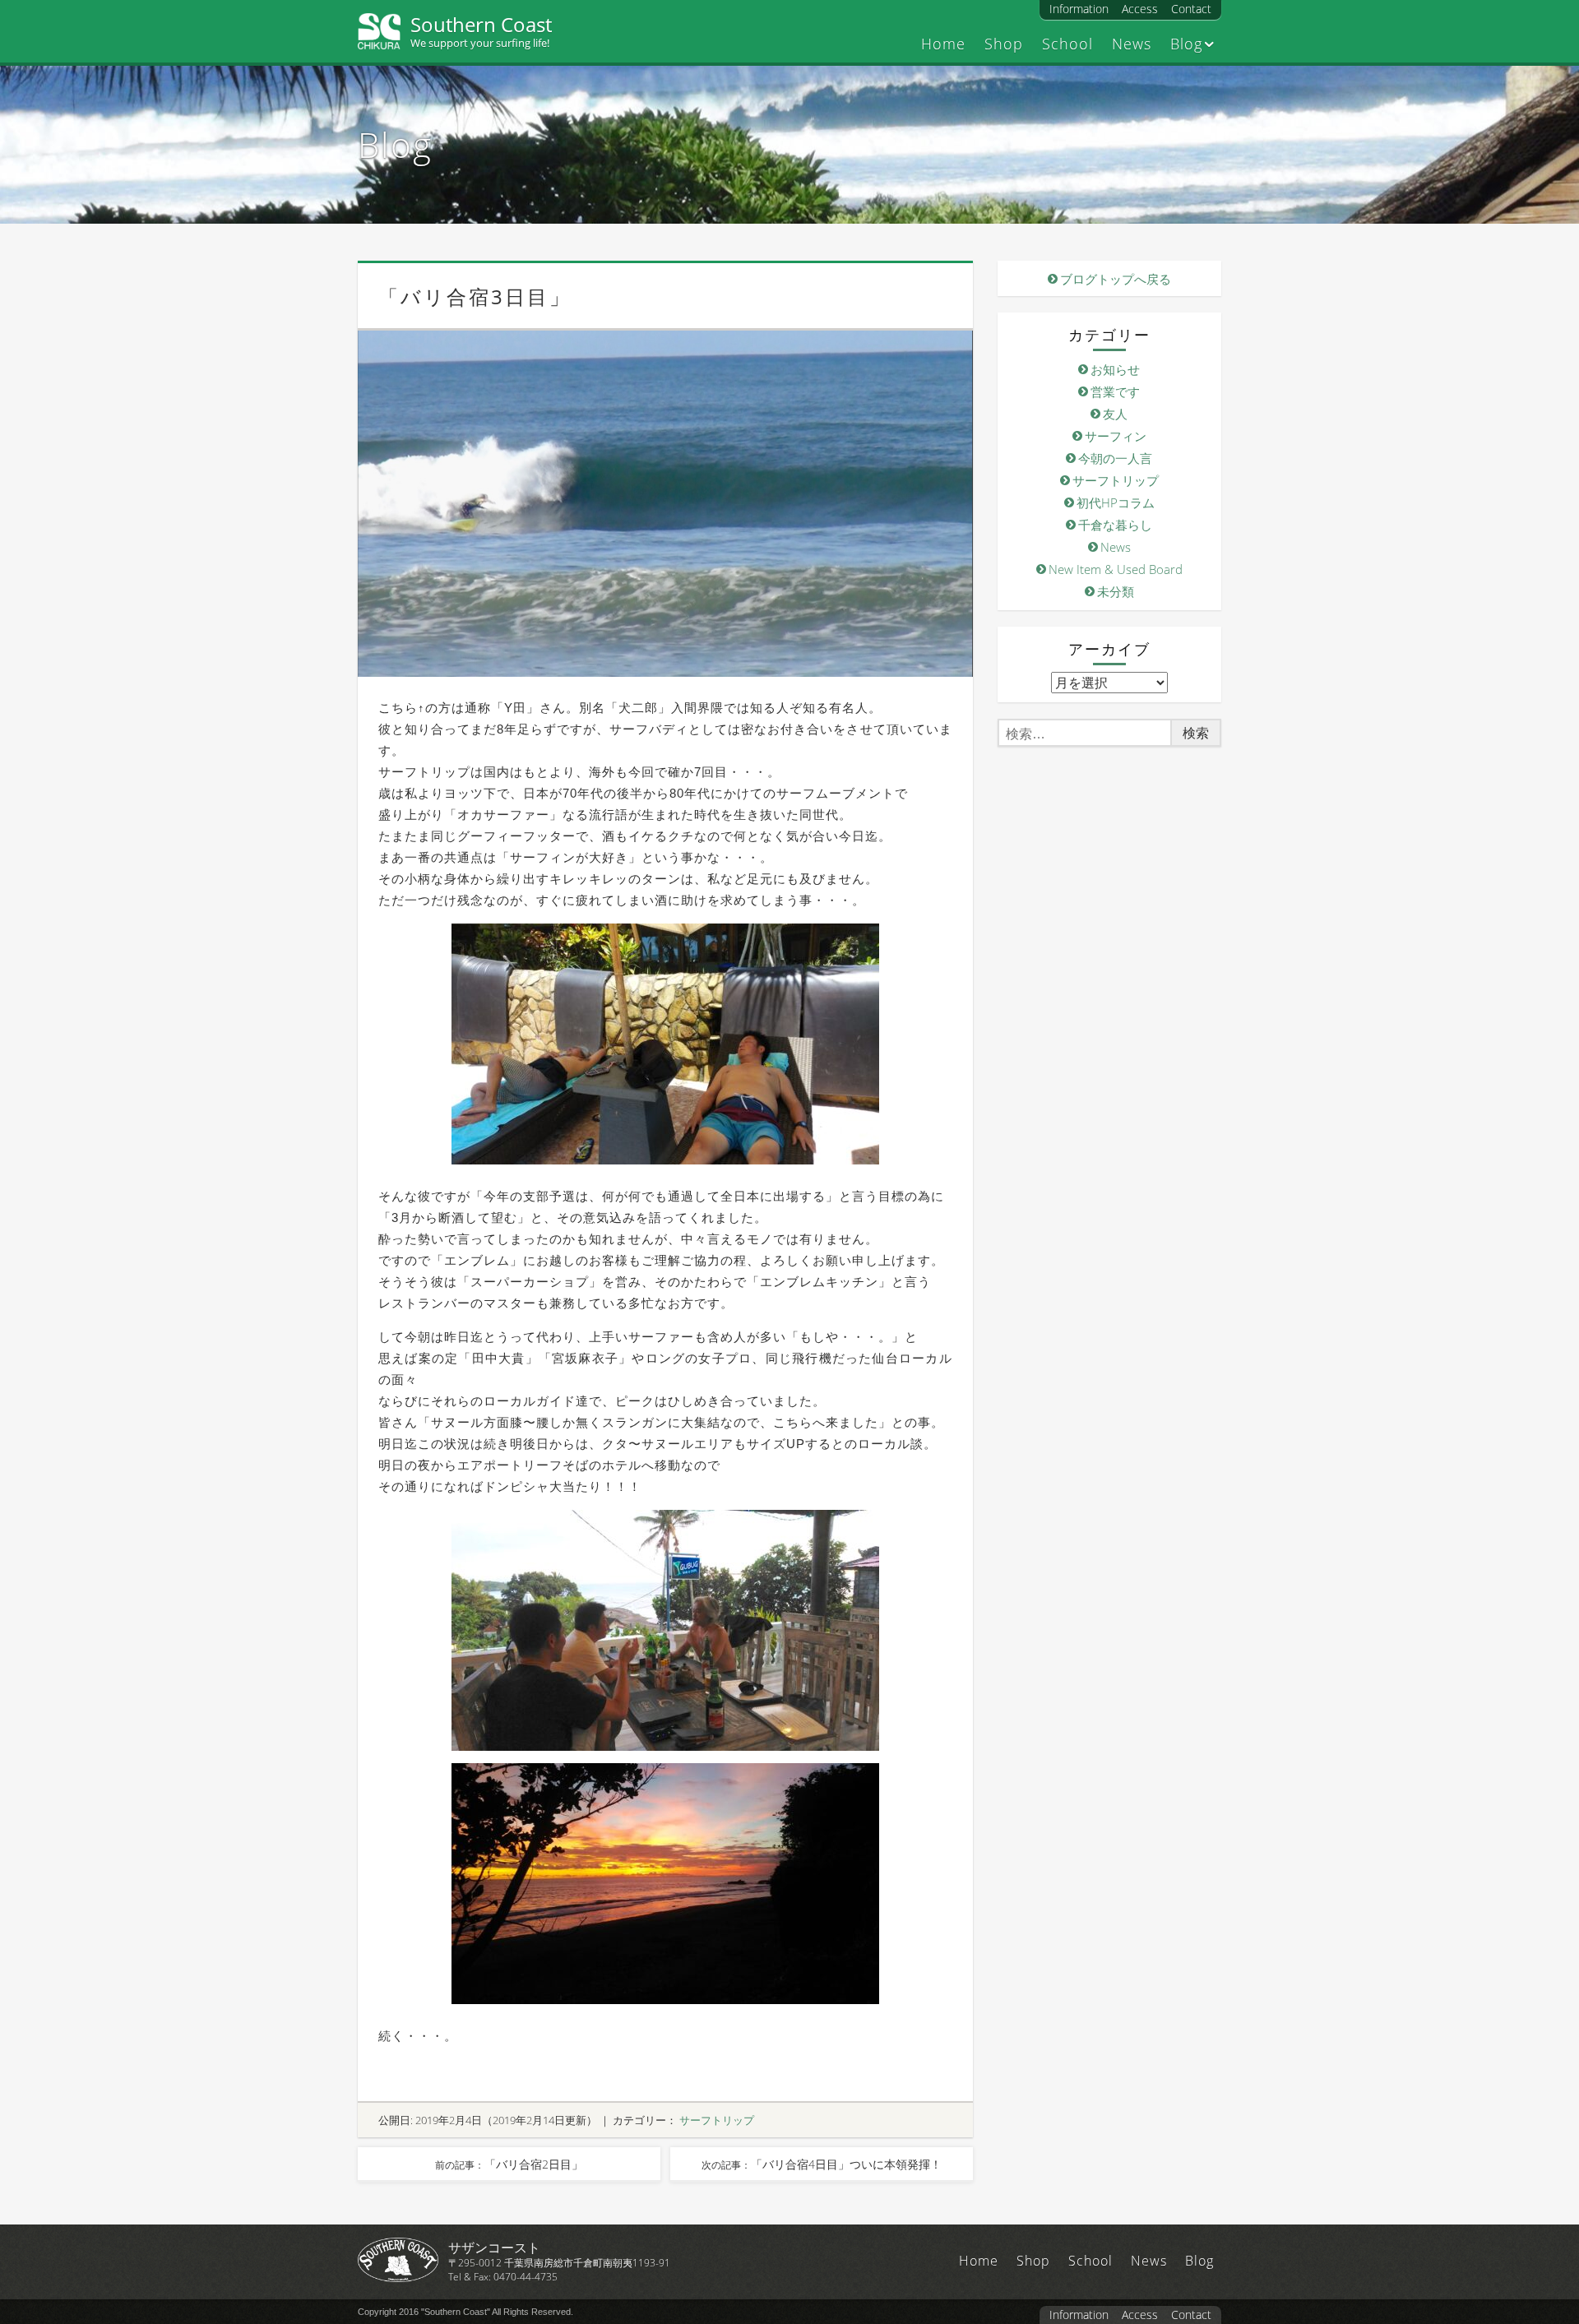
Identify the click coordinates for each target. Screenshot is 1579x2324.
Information (1079, 9)
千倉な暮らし (1115, 525)
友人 (1115, 414)
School (1067, 44)
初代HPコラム (1116, 502)
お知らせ (1115, 369)
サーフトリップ (717, 2120)
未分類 (1116, 591)
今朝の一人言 (1115, 458)
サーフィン (1116, 436)
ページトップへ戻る (1546, 2266)
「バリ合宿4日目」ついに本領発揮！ (822, 2164)
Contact (1191, 9)
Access (1140, 9)
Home (943, 44)
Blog (1186, 44)
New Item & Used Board (1116, 569)
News (1132, 44)
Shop (1004, 44)
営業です (1115, 391)
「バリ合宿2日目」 (509, 2164)
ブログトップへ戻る (1116, 279)
